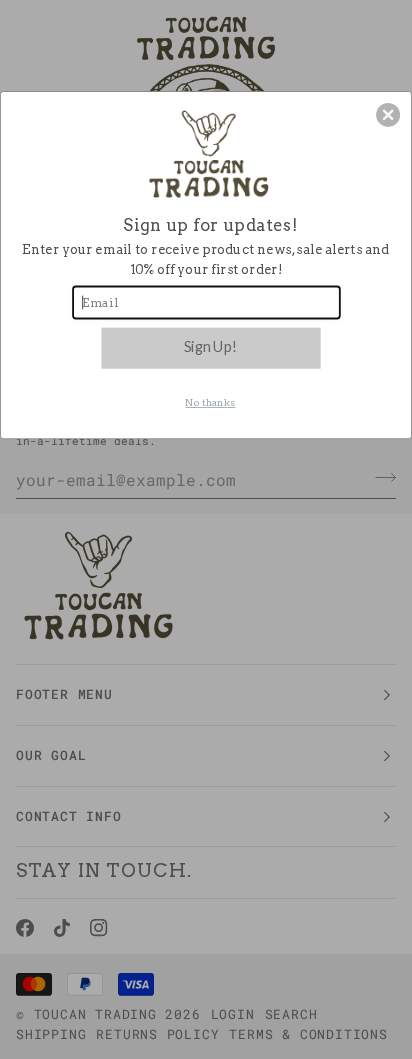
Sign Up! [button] (210, 345)
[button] (388, 115)
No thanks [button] (210, 402)
